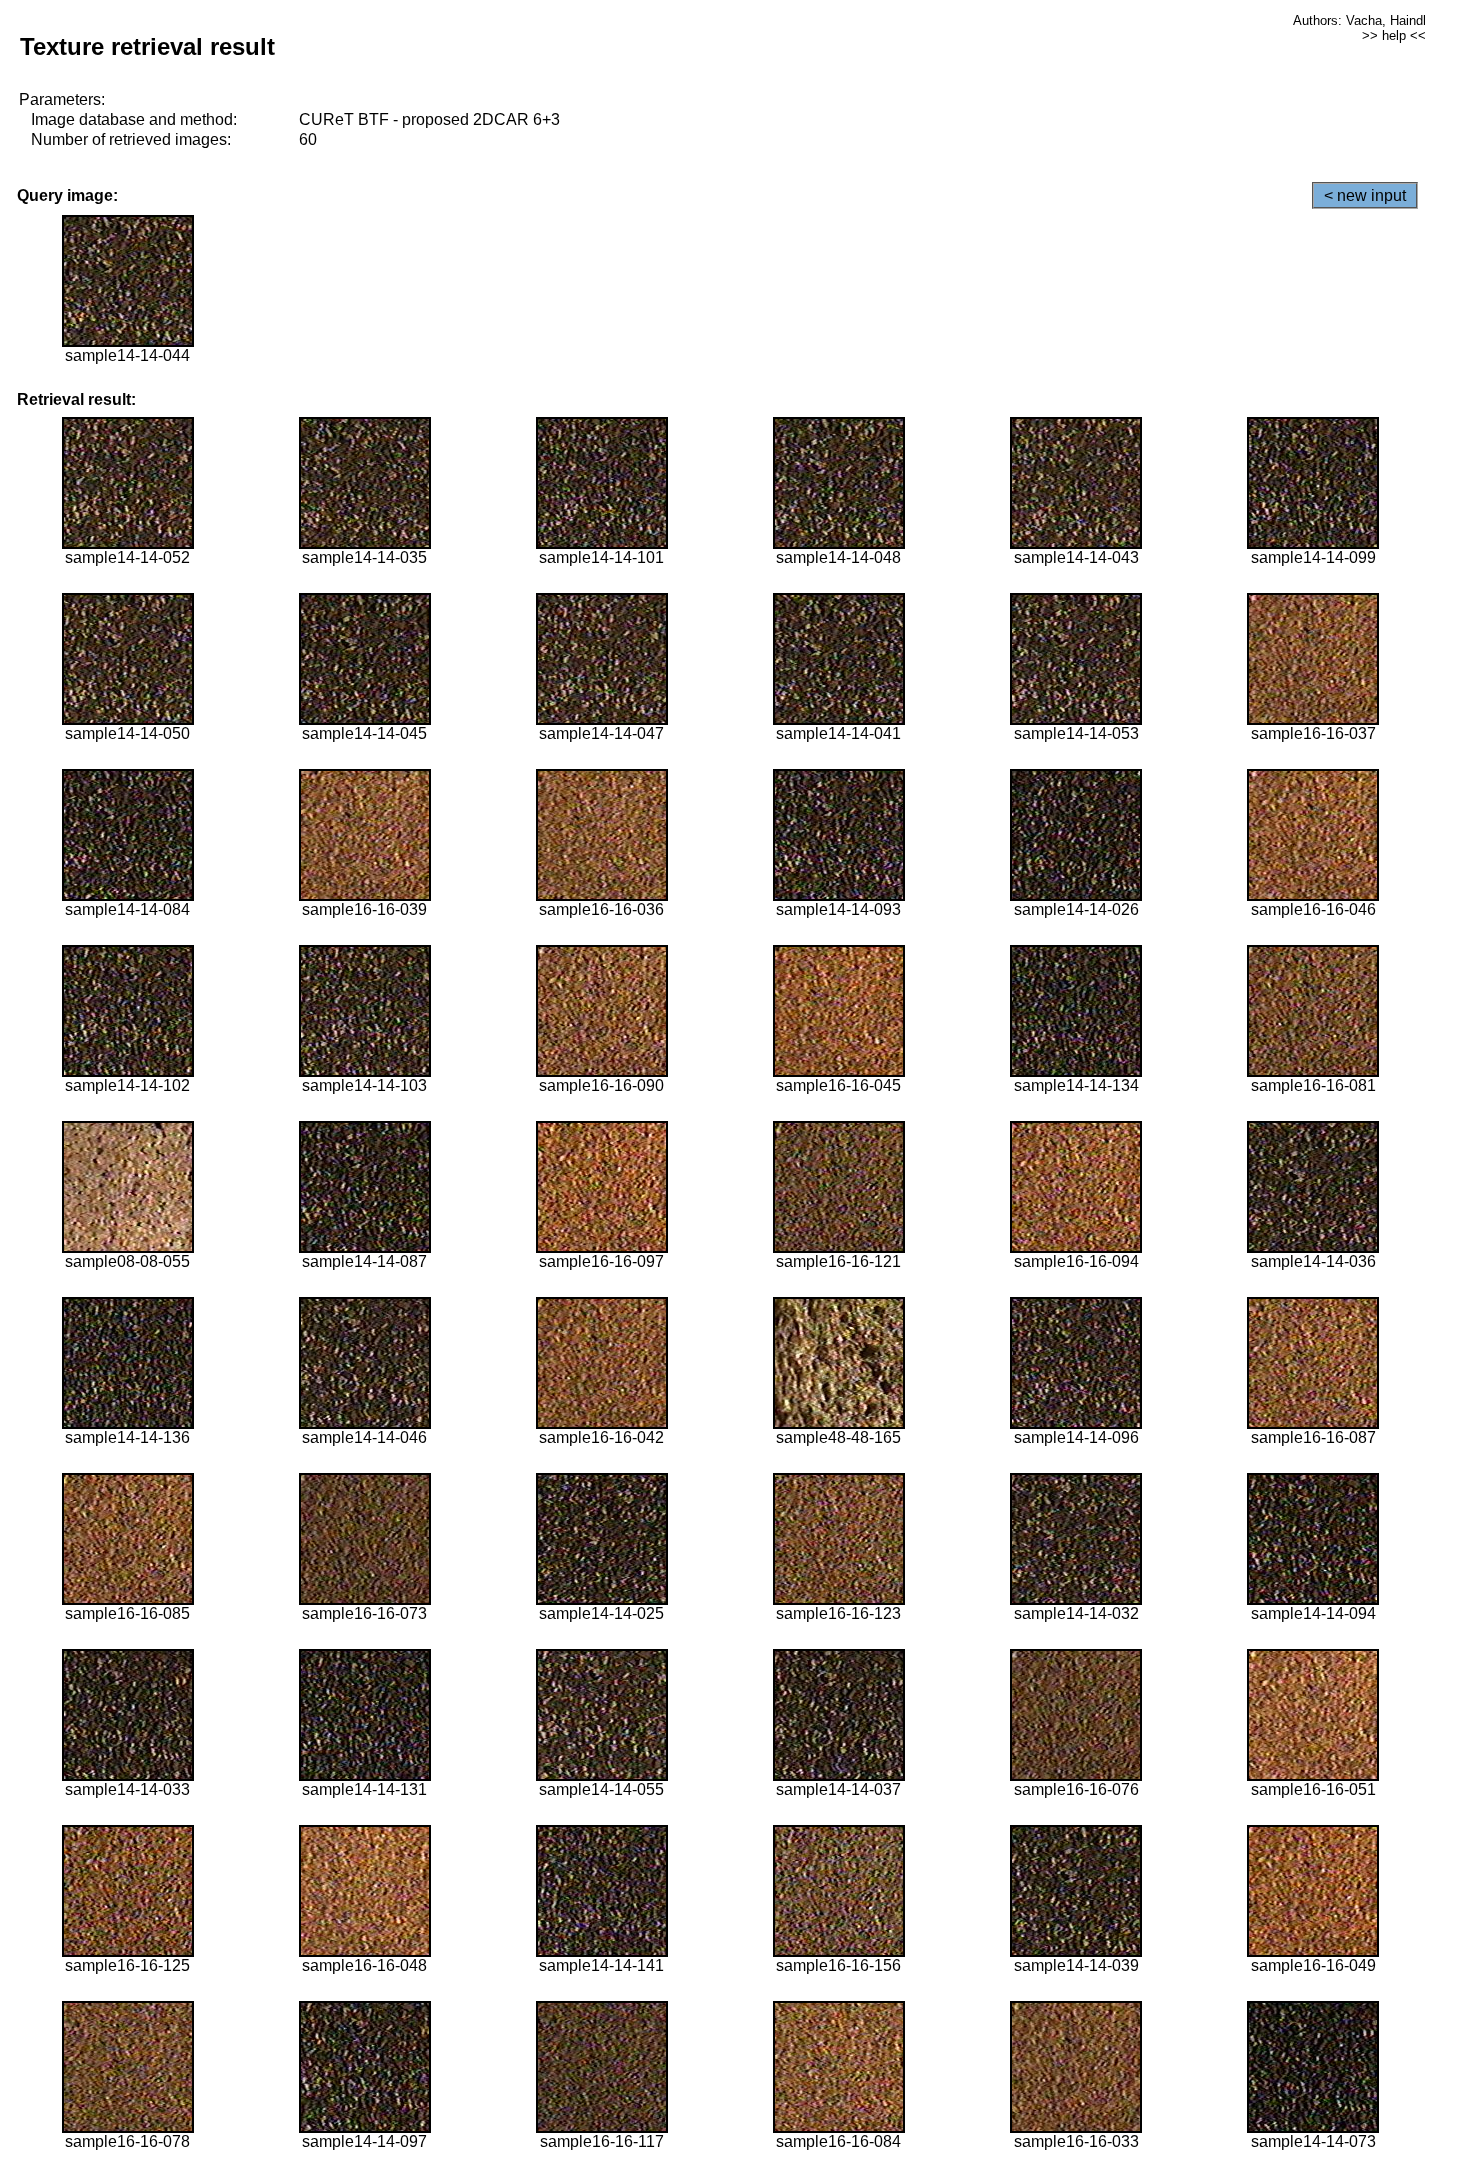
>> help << (1394, 35)
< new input (1365, 195)
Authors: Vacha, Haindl (1359, 20)
